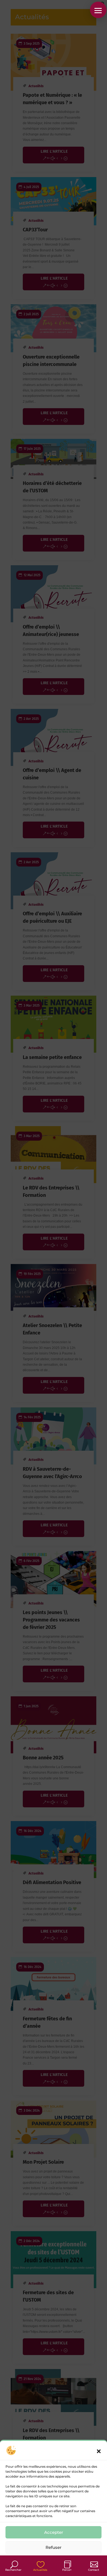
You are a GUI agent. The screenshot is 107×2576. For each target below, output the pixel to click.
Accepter (54, 2532)
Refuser (54, 2547)
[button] (99, 2451)
